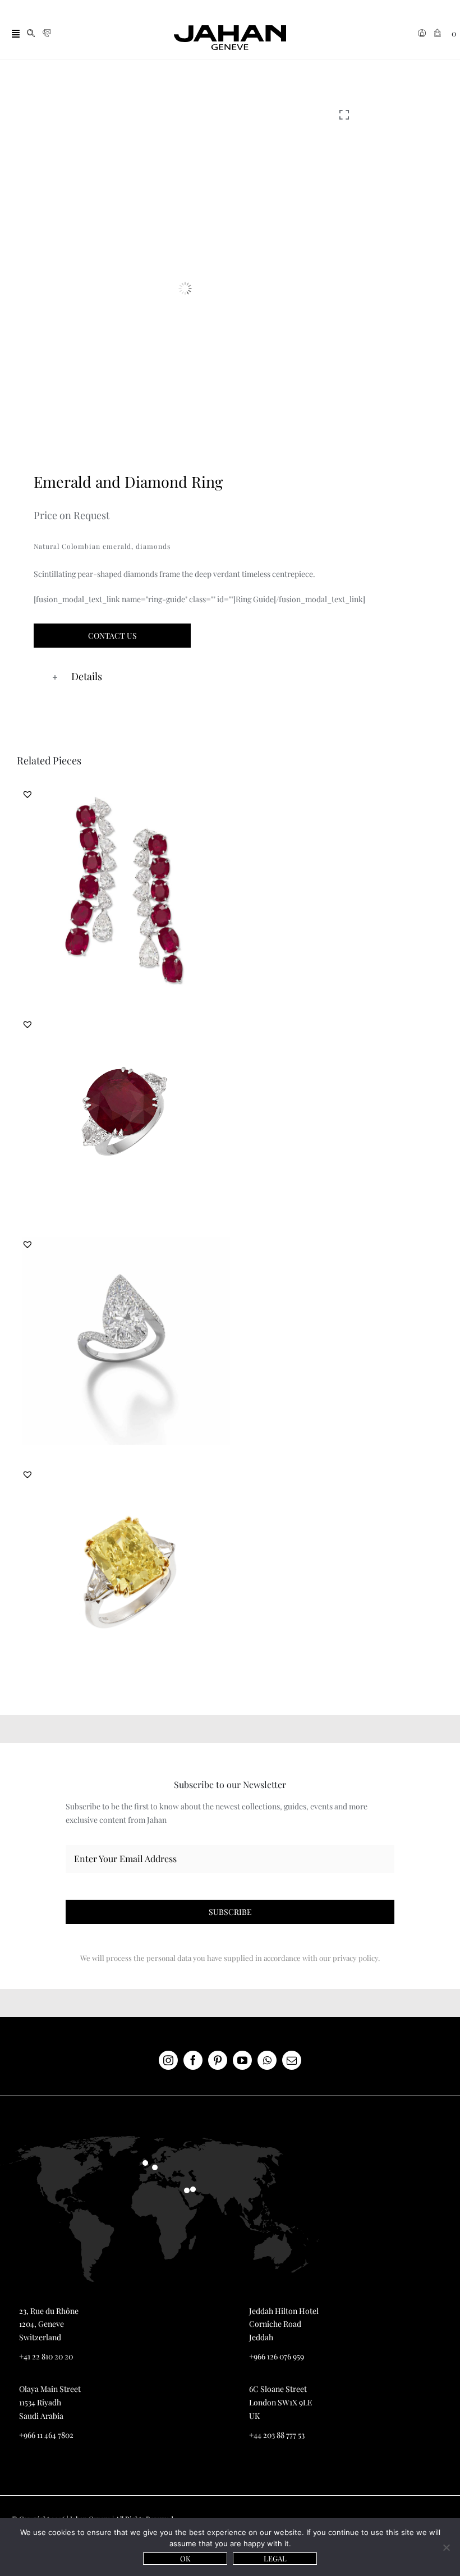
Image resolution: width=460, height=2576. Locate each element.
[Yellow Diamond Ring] (126, 1572)
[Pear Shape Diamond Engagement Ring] (126, 1341)
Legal (275, 2558)
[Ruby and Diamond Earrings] (126, 891)
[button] (247, 677)
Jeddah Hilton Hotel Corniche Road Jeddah (284, 2324)
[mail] (292, 2060)
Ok (185, 2558)
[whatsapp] (267, 2060)
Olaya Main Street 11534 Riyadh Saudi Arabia (50, 2402)
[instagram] (168, 2060)
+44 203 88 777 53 (277, 2435)
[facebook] (193, 2060)
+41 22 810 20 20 (46, 2356)
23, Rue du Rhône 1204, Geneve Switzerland (49, 2324)
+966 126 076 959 (277, 2356)
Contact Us (112, 636)
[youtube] (242, 2060)
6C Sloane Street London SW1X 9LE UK (281, 2402)
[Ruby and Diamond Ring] (126, 1117)
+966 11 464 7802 (46, 2435)
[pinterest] (218, 2060)
